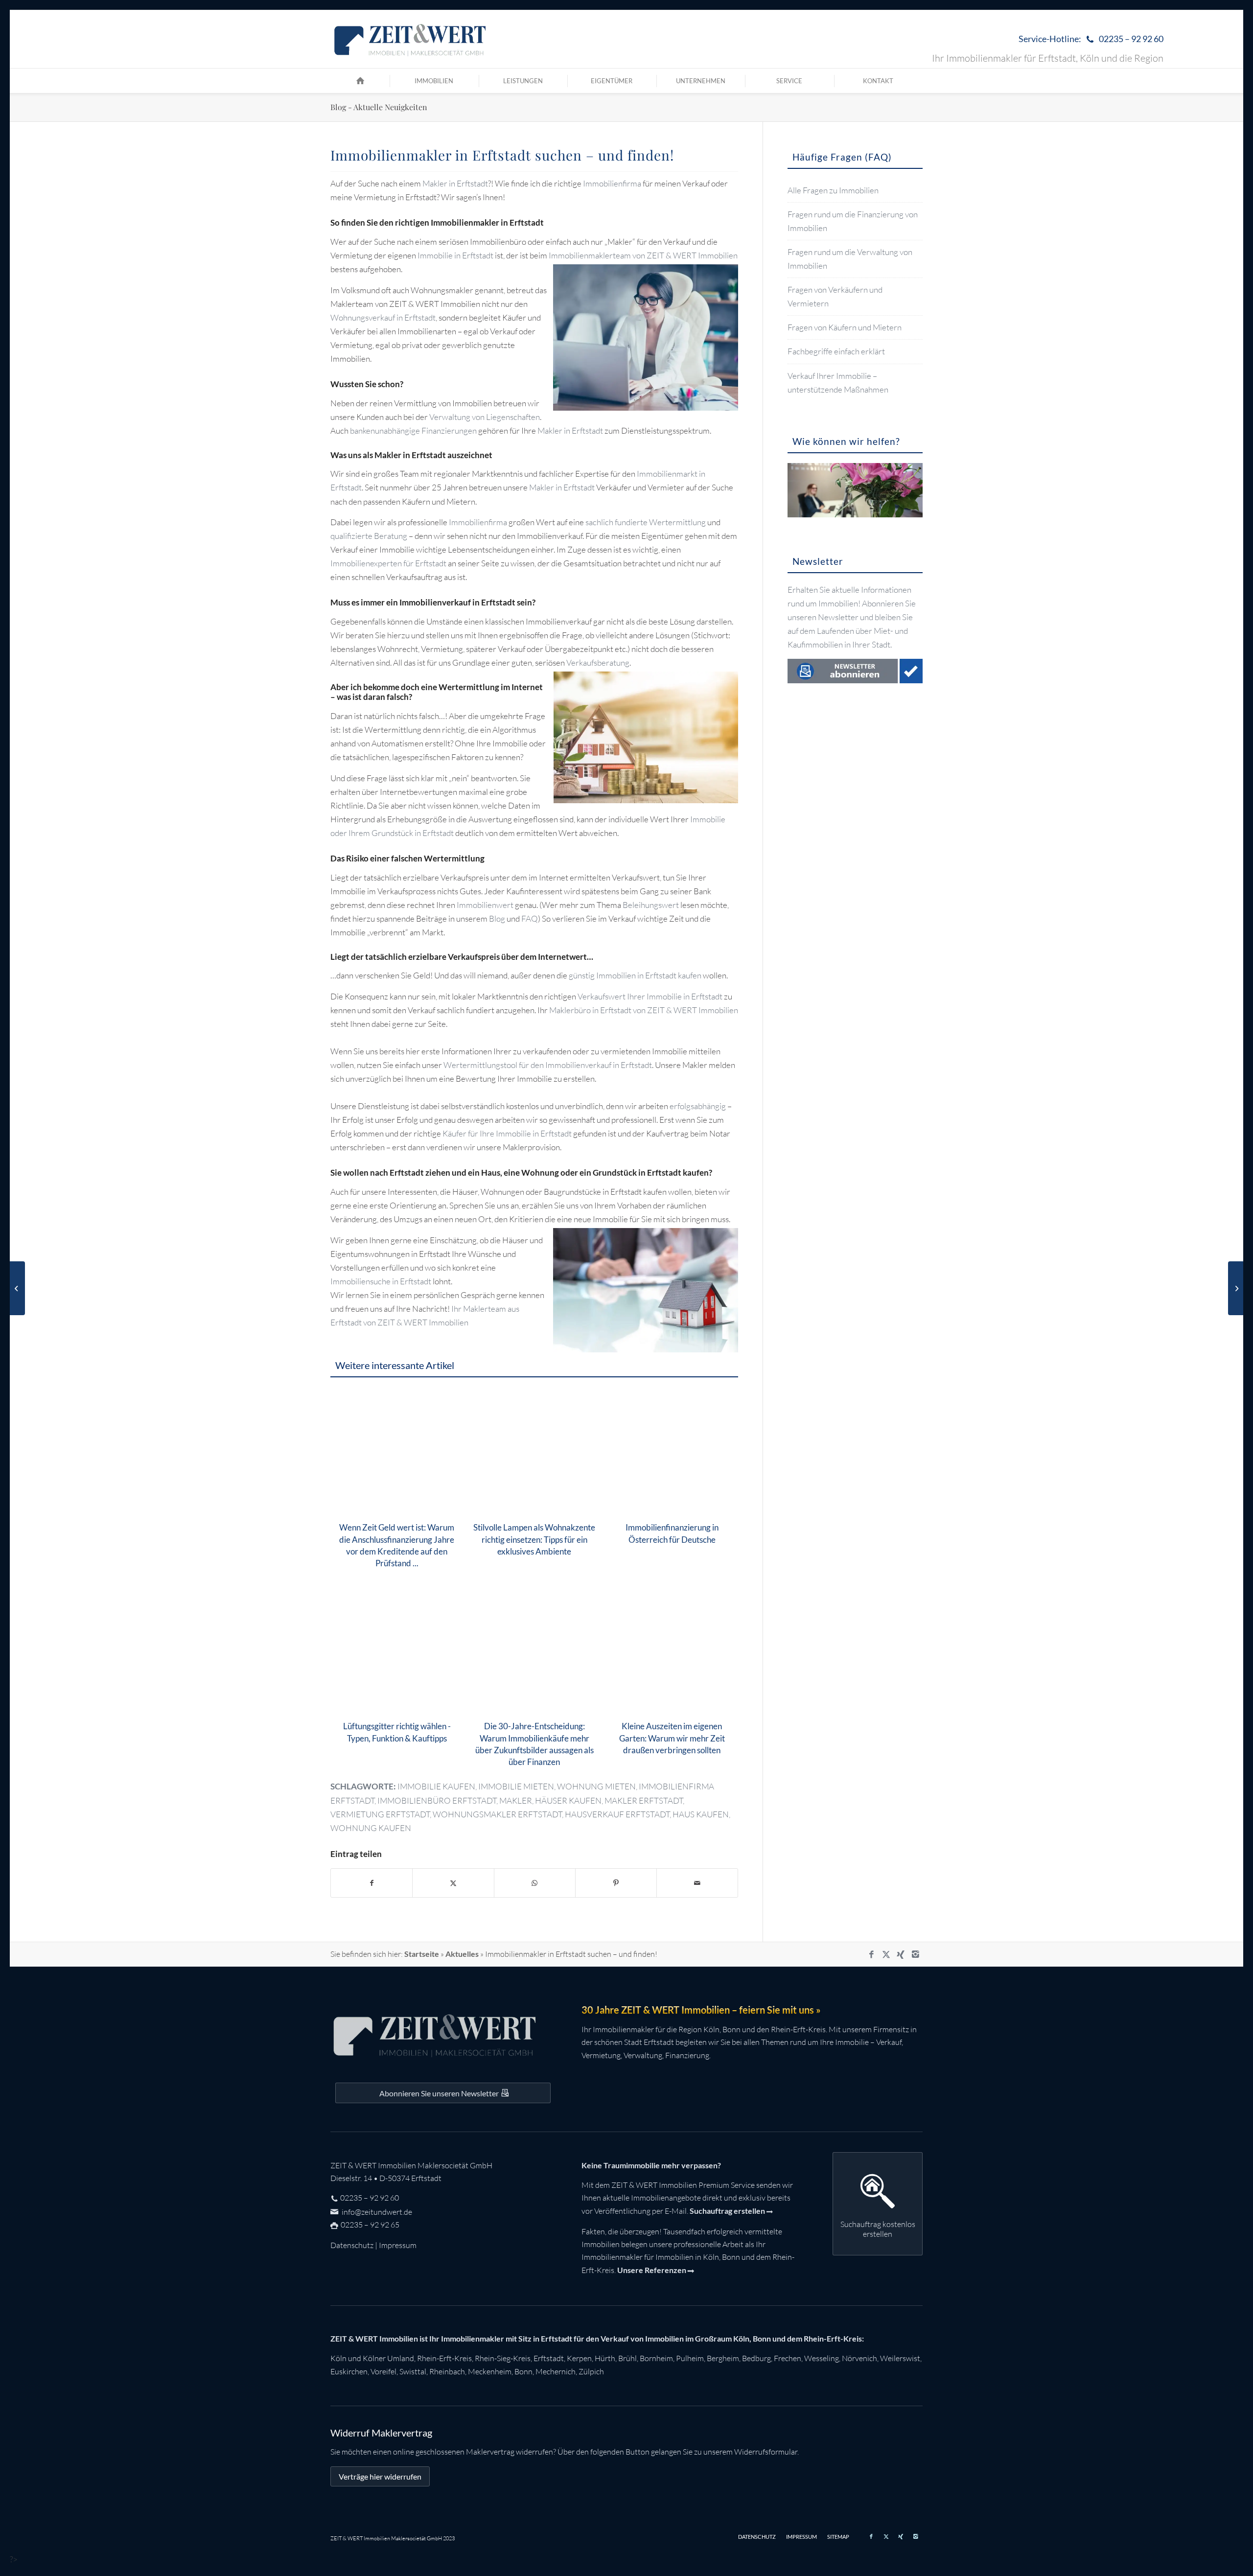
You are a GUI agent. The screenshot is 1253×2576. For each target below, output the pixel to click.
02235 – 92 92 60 (370, 2198)
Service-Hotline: (1091, 39)
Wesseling (822, 2358)
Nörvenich (859, 2358)
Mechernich (556, 2371)
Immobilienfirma (612, 183)
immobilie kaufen (436, 1786)
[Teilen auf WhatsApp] (535, 1883)
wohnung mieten (596, 1786)
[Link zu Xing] (901, 1954)
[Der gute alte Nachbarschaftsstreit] (1236, 1288)
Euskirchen (349, 2371)
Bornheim (656, 2358)
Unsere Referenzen (652, 2270)
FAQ (530, 918)
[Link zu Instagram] (915, 1954)
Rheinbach (447, 2371)
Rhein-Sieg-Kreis (503, 2358)
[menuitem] (1089, 39)
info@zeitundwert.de (376, 2212)
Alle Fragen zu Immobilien (833, 190)
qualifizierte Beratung (369, 536)
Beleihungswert (651, 905)
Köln (338, 2358)
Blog (497, 918)
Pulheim (690, 2358)
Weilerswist (900, 2358)
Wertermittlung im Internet (491, 687)
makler (516, 1800)
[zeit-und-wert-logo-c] (410, 39)
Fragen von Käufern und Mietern (845, 327)
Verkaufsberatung (598, 662)
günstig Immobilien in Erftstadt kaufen (635, 975)
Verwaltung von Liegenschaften (485, 417)
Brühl (627, 2358)
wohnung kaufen (371, 1828)
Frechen (788, 2358)
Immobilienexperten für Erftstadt (388, 563)
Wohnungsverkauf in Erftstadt (383, 317)
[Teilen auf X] (453, 1883)
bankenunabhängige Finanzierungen (413, 430)
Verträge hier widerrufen (380, 2476)
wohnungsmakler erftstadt (497, 1814)
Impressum (398, 2245)
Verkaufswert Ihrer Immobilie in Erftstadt (650, 996)
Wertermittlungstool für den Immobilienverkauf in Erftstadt (548, 1065)
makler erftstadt (644, 1800)
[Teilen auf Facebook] (371, 1883)
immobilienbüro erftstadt (437, 1800)
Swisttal (413, 2371)
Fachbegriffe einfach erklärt (836, 351)
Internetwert (562, 957)
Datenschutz (352, 2245)
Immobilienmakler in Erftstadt (487, 222)
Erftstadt (549, 2358)
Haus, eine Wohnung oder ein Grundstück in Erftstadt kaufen (595, 1172)
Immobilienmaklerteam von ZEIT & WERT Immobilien (643, 255)
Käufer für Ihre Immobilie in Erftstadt (507, 1133)
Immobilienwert (485, 905)
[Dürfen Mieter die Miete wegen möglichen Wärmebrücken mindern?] (17, 1288)
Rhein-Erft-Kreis (444, 2358)
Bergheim (723, 2358)
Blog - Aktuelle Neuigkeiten (379, 107)
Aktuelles (462, 1954)
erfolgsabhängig (698, 1106)
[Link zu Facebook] (871, 1954)
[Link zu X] (886, 1954)
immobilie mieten (516, 1786)
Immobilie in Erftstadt (455, 255)
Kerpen (579, 2358)
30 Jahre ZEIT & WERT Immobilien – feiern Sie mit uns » (701, 2010)
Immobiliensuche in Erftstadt (381, 1281)
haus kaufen (701, 1814)
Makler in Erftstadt (455, 183)
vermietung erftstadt (380, 1814)
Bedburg (756, 2358)
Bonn (523, 2371)
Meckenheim (490, 2371)
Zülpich (591, 2371)
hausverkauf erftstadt (617, 1814)
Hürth (605, 2358)
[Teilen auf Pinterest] (616, 1883)
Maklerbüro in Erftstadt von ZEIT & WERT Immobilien (644, 1010)
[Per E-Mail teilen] (697, 1883)
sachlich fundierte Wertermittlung (646, 522)
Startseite (422, 1954)
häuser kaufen (568, 1800)
